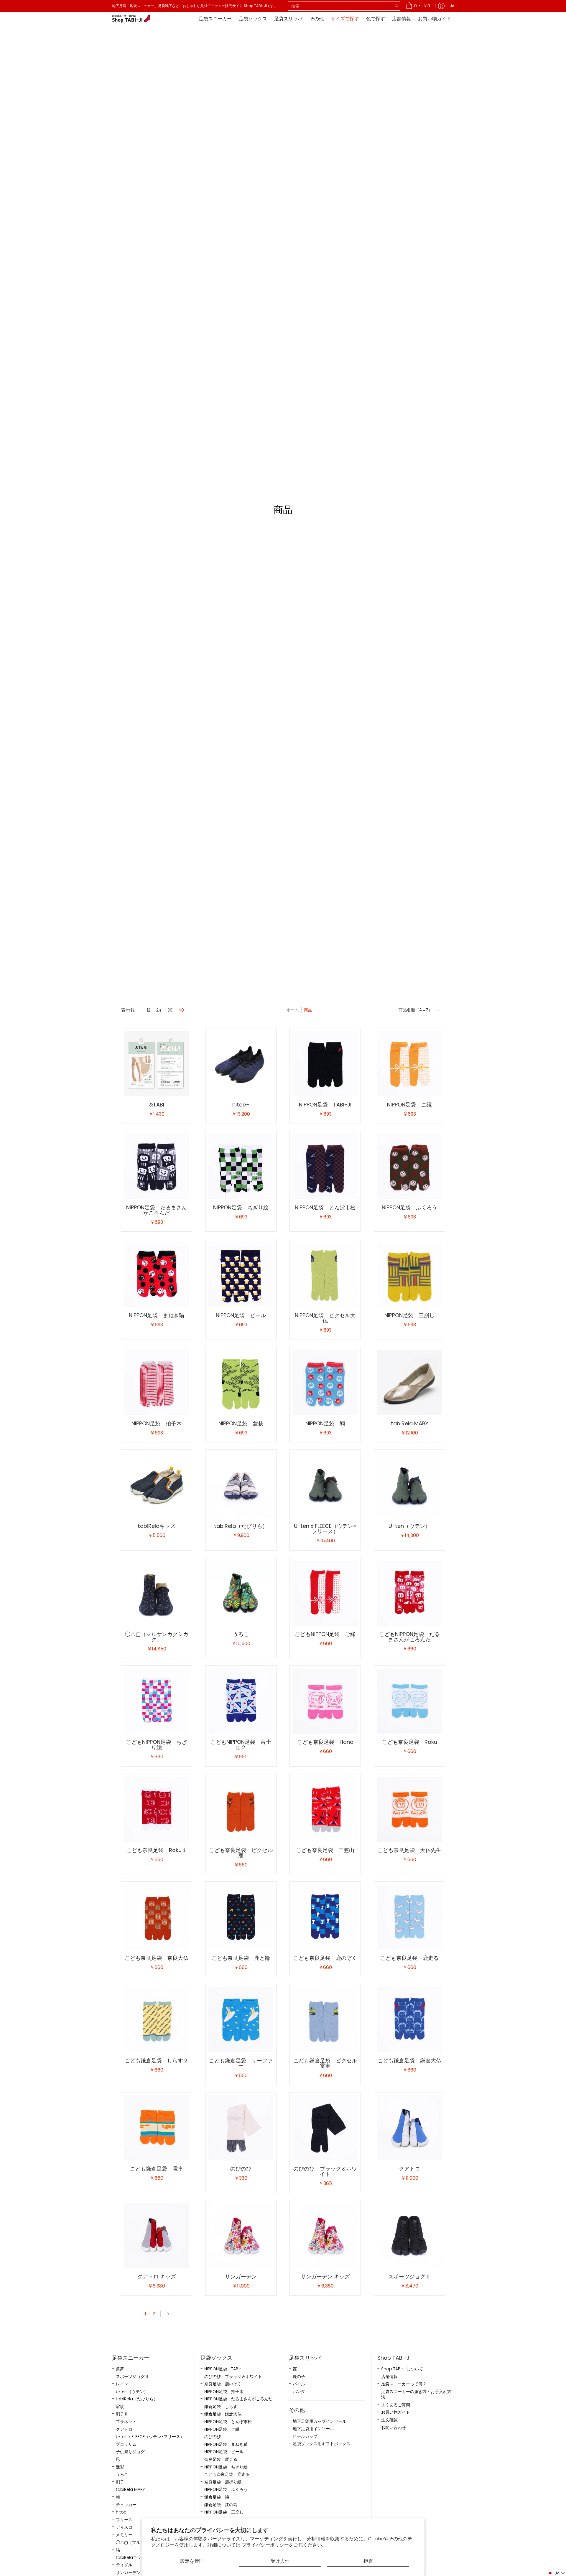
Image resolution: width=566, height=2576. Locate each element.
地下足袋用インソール (313, 2429)
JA (452, 6)
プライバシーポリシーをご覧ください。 (284, 2545)
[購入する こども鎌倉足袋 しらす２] (157, 2020)
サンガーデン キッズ (325, 2276)
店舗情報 (389, 2377)
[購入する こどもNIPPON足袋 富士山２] (241, 1701)
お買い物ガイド (396, 2412)
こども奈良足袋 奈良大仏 (157, 1958)
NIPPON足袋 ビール (241, 1315)
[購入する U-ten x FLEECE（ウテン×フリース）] (325, 1485)
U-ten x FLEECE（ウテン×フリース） (325, 1529)
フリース (124, 2520)
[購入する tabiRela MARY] (409, 1383)
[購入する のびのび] (241, 2128)
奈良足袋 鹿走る (221, 2459)
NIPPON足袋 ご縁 (409, 1105)
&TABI (157, 1105)
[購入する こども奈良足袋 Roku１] (157, 1809)
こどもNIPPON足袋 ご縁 (325, 1634)
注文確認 (389, 2420)
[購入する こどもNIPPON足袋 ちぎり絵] (157, 1701)
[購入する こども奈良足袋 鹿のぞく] (325, 1917)
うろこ (241, 1634)
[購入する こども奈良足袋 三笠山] (325, 1809)
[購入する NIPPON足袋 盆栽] (241, 1383)
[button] (556, 2573)
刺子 (120, 2482)
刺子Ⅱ (122, 2414)
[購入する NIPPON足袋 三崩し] (409, 1274)
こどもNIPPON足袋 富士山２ (241, 1745)
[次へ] (167, 2314)
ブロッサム (126, 2444)
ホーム (293, 1010)
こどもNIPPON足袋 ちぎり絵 (157, 1745)
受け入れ (280, 2561)
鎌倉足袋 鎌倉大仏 (223, 2414)
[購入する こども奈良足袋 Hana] (325, 1701)
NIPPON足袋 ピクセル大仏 (325, 1318)
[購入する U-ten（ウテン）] (409, 1485)
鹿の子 (299, 2377)
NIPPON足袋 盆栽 (241, 1423)
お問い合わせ (394, 2428)
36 (170, 1010)
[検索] (396, 6)
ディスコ (124, 2527)
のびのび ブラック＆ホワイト (325, 2171)
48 (181, 1010)
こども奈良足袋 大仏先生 (409, 1850)
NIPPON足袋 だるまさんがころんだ (157, 1210)
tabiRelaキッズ (157, 1526)
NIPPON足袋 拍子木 (157, 1423)
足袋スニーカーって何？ (404, 2384)
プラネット (126, 2422)
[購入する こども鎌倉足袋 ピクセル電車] (325, 2020)
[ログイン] (441, 6)
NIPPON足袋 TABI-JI (325, 1105)
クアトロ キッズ (157, 2276)
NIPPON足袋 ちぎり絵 (241, 1207)
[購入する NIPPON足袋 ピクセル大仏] (325, 1274)
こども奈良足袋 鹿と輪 (241, 1958)
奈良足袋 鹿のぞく (223, 2384)
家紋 (120, 2407)
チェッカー (126, 2505)
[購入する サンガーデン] (241, 2236)
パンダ (299, 2392)
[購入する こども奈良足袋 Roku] (409, 1701)
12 (149, 1010)
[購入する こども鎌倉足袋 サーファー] (241, 2020)
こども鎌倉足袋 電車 (157, 2169)
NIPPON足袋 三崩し (409, 1315)
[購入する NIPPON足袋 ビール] (241, 1274)
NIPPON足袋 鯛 (325, 1423)
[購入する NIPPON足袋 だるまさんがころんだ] (157, 1167)
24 (159, 1010)
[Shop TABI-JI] (131, 19)
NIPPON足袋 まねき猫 (157, 1315)
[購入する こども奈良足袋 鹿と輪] (241, 1917)
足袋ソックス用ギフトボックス (322, 2444)
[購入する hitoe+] (241, 1064)
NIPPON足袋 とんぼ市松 (325, 1207)
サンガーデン (241, 2276)
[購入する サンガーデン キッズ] (325, 2236)
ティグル (124, 2565)
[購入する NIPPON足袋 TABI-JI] (325, 1064)
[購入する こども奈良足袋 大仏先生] (409, 1809)
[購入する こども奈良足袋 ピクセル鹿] (241, 1809)
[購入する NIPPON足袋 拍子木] (157, 1383)
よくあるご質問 (396, 2405)
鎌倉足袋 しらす (221, 2407)
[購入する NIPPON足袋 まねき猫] (157, 1274)
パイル (299, 2384)
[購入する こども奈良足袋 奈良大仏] (157, 1917)
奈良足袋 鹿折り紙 (223, 2482)
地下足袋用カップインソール (320, 2421)
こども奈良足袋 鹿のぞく (325, 1958)
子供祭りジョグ (130, 2452)
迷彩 (120, 2467)
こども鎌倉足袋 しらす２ (157, 2060)
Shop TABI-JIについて (402, 2369)
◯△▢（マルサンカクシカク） (157, 1637)
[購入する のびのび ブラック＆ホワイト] (325, 2128)
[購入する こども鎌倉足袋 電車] (157, 2128)
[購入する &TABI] (157, 1064)
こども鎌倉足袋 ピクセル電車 (325, 2063)
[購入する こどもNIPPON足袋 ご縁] (325, 1593)
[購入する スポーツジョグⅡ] (409, 2236)
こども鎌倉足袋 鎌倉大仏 (409, 2060)
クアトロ (409, 2169)
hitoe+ (241, 1105)
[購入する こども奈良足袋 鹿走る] (409, 1917)
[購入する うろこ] (241, 1593)
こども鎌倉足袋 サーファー (241, 2063)
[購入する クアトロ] (409, 2128)
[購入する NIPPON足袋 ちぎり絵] (241, 1167)
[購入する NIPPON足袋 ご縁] (409, 1064)
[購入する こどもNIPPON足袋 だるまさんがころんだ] (409, 1593)
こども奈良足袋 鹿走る (409, 1958)
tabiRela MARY (410, 1423)
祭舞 (120, 2369)
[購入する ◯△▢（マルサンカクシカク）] (157, 1593)
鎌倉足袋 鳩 (217, 2497)
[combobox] (341, 6)
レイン (122, 2384)
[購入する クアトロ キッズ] (157, 2236)
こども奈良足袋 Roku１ (157, 1850)
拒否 (368, 2561)
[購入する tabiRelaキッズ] (157, 1485)
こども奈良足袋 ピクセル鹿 (241, 1853)
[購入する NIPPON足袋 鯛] (325, 1383)
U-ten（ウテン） (409, 1526)
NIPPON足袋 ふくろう (409, 1207)
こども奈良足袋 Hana (325, 1742)
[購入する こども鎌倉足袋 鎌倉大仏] (409, 2020)
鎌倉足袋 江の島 (221, 2505)
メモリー (124, 2535)
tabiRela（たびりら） (241, 1526)
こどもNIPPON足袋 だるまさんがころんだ (409, 1637)
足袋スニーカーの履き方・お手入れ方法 (416, 2395)
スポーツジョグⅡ (409, 2276)
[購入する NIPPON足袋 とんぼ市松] (325, 1167)
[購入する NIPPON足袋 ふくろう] (409, 1167)
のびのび (241, 2169)
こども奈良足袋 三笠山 (325, 1850)
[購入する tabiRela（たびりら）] (241, 1485)
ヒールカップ (305, 2436)
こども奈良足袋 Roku (410, 1742)
